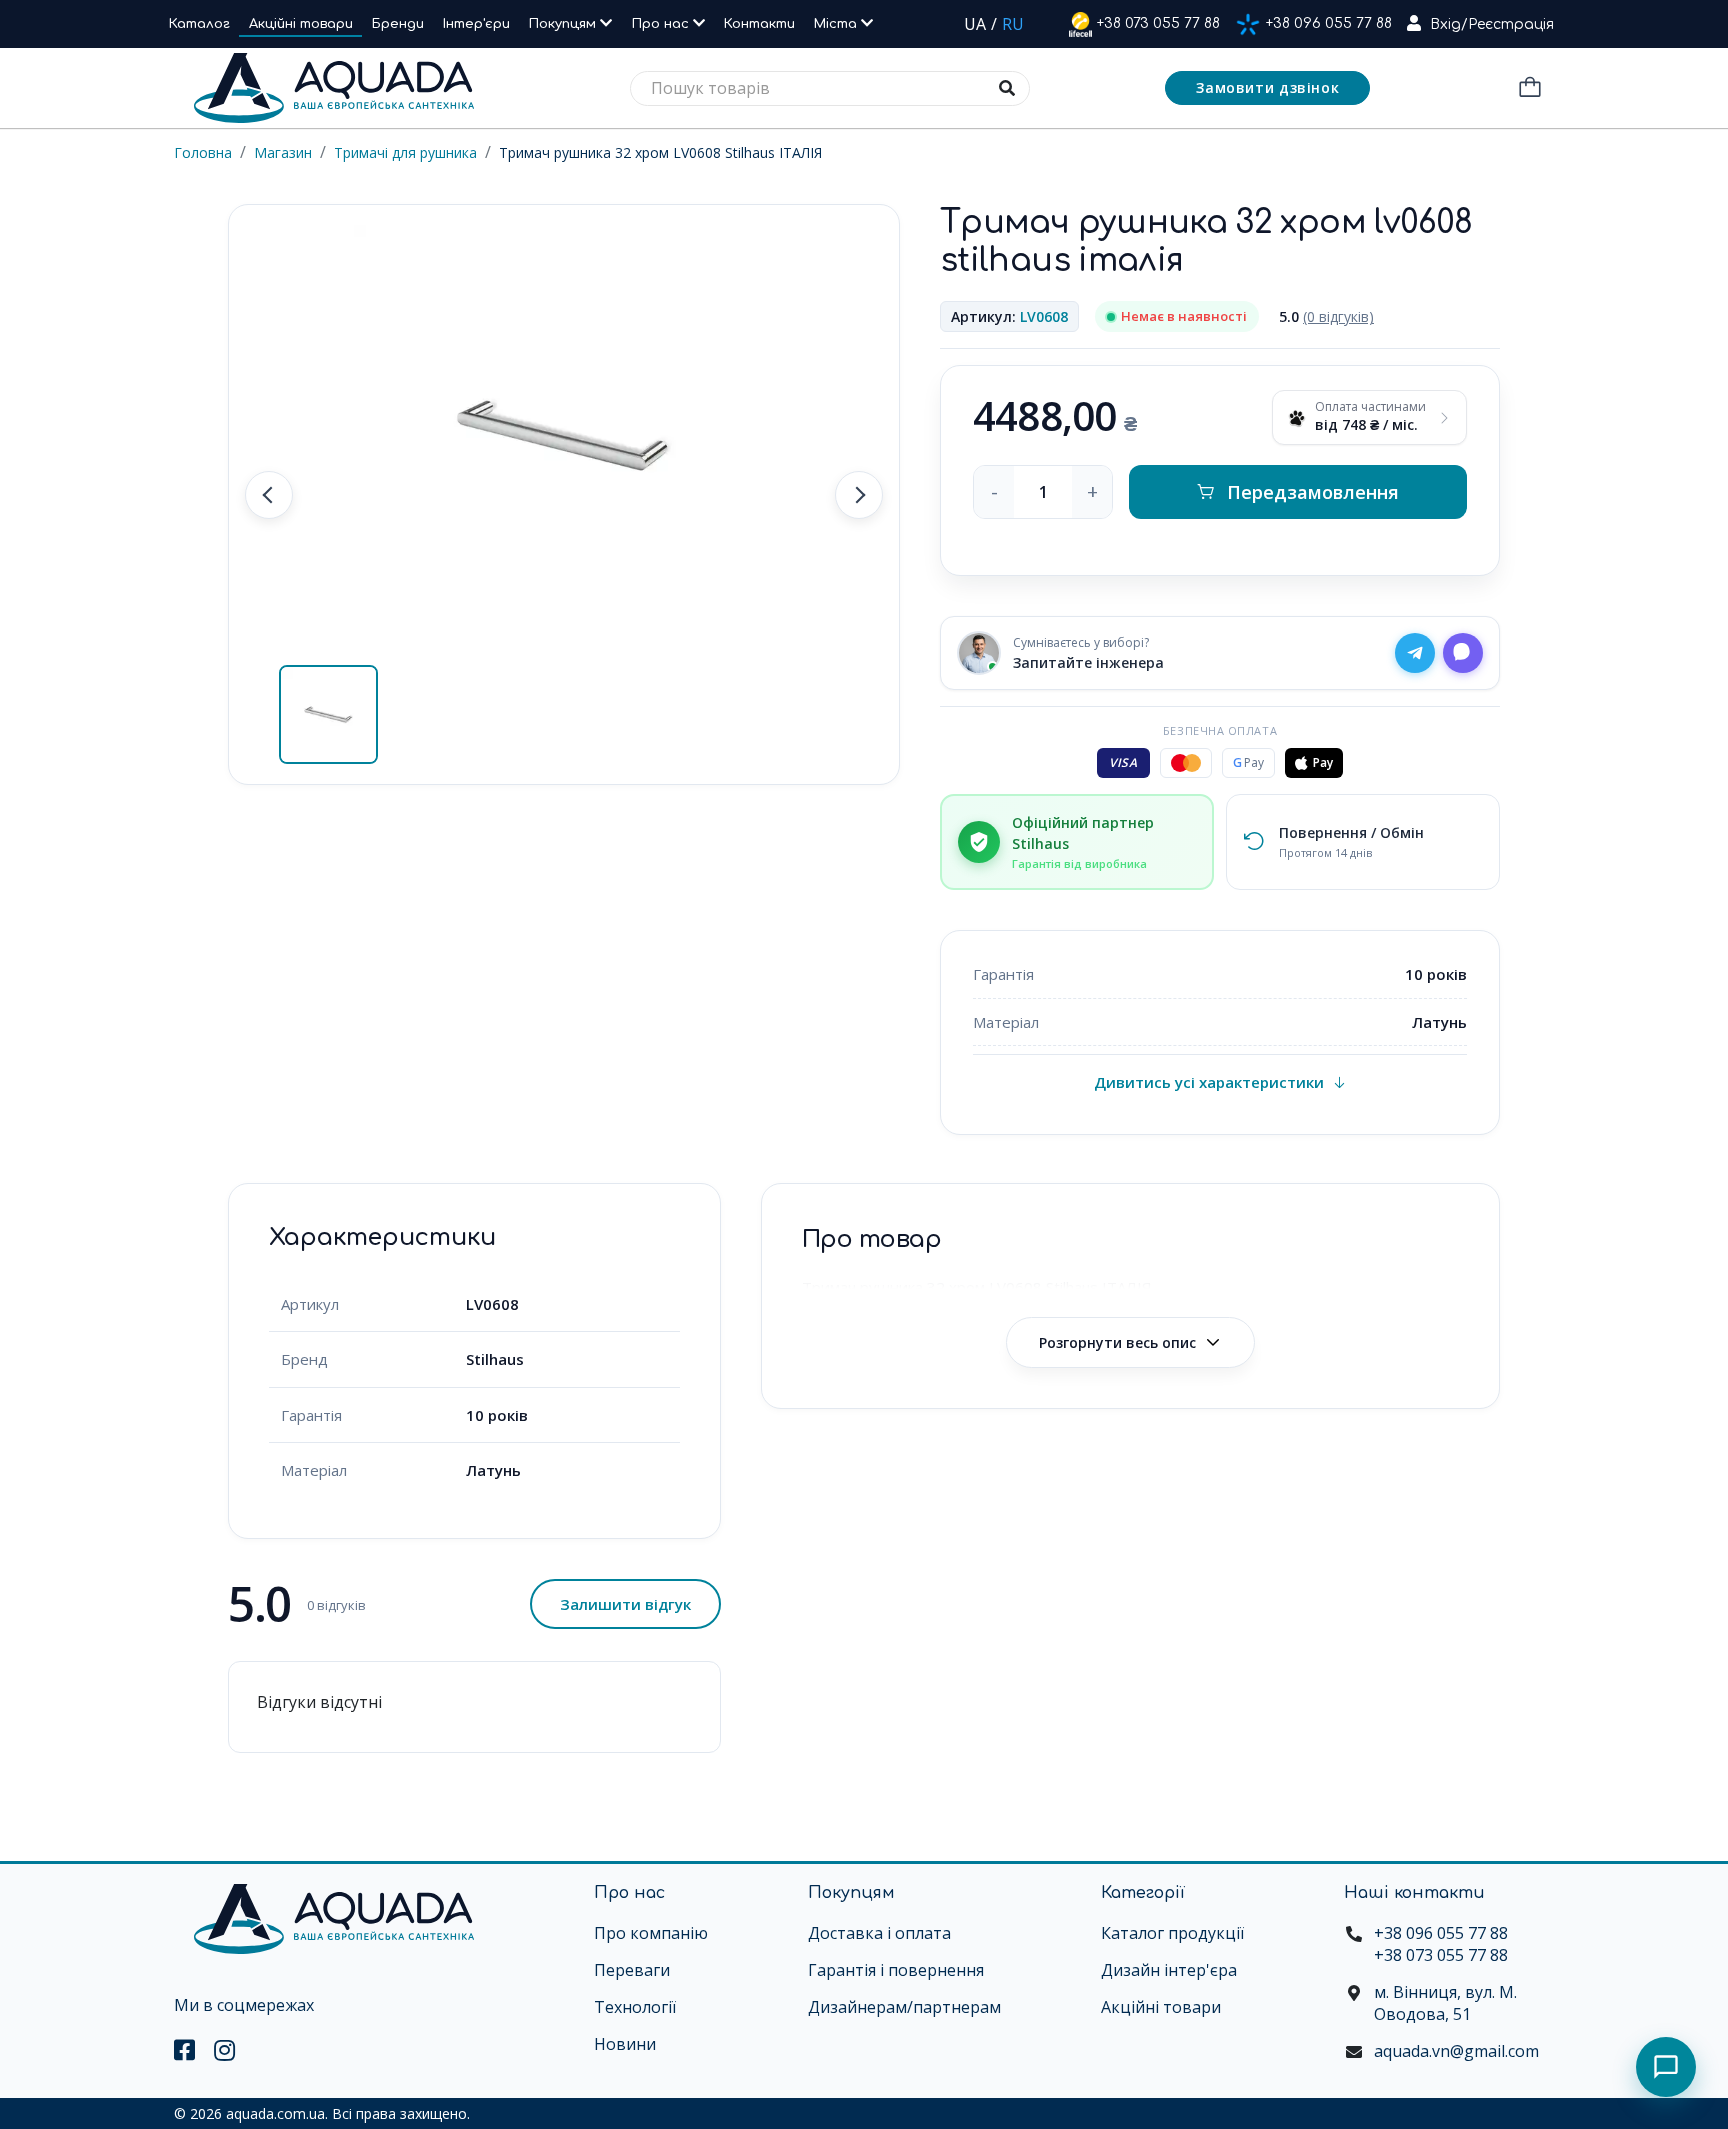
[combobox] (830, 88)
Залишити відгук (625, 1604)
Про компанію (651, 1933)
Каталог (199, 24)
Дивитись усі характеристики (1209, 1082)
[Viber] (1463, 653)
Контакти (759, 24)
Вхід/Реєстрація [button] (1492, 24)
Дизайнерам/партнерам (904, 2007)
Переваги (632, 1970)
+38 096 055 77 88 (1329, 23)
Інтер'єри (476, 24)
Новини (625, 2044)
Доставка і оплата (879, 1933)
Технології (635, 2007)
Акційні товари (301, 24)
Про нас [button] (662, 24)
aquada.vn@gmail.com (1456, 2051)
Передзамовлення (1313, 492)
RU (1013, 24)
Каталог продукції (1172, 1933)
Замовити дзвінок (1267, 87)
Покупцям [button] (564, 24)
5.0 (1326, 316)
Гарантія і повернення (896, 1970)
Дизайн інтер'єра (1169, 1970)
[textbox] (830, 88)
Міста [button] (837, 24)
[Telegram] (1415, 653)
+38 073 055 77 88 (1158, 23)
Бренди (398, 24)
